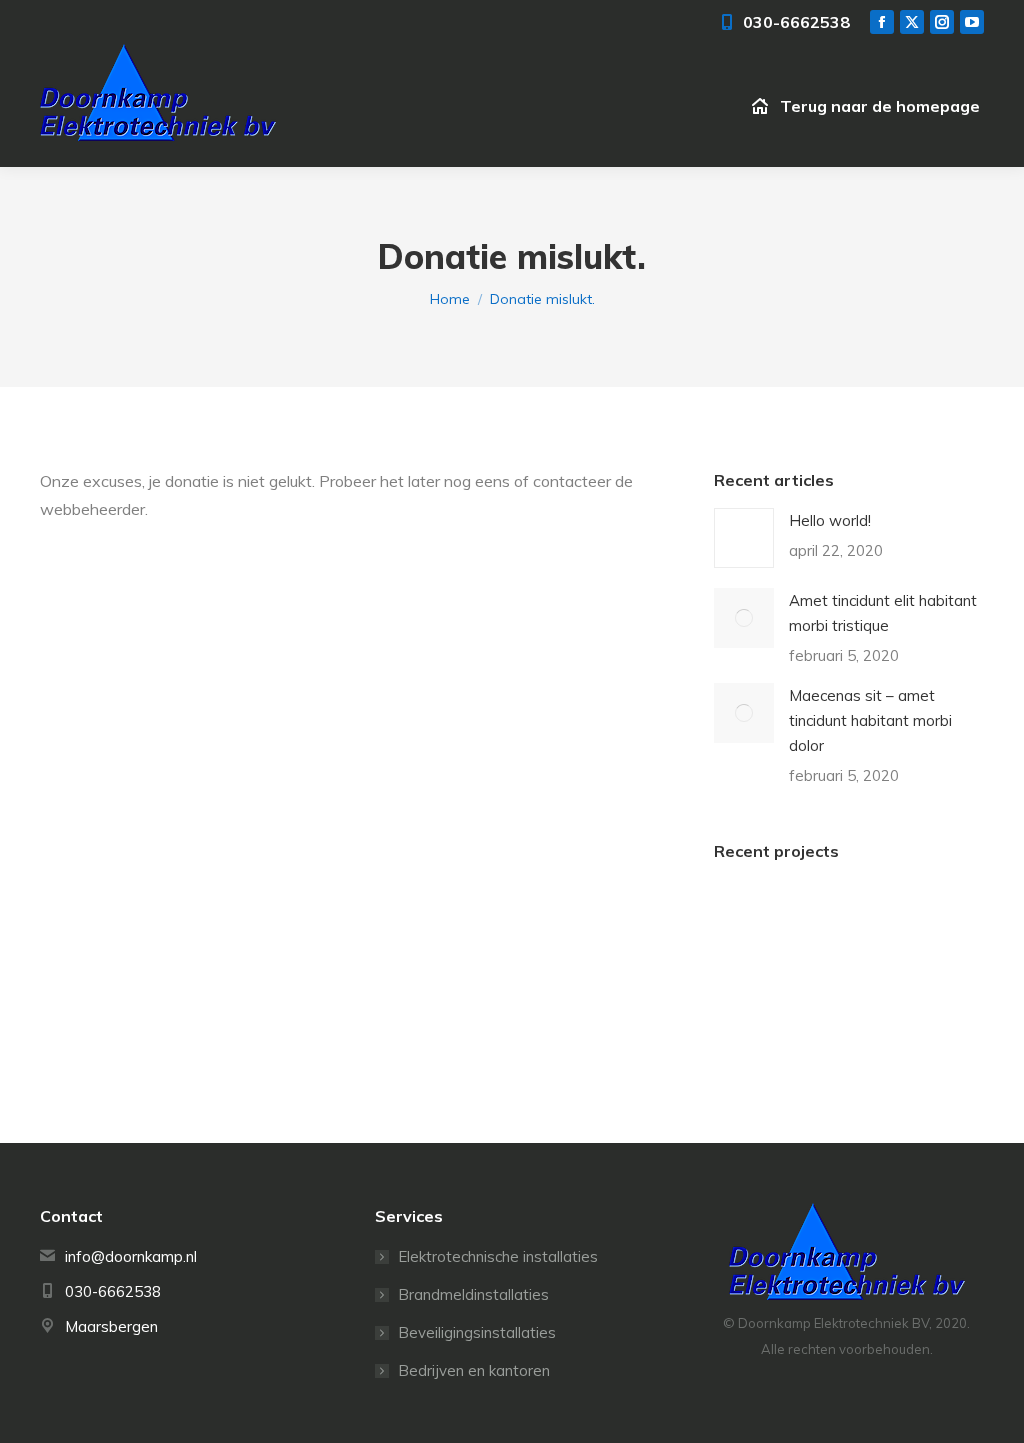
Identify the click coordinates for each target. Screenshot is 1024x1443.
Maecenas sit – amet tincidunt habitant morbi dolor (870, 720)
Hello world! (830, 520)
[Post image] (744, 538)
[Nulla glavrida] (906, 922)
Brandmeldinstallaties (473, 1294)
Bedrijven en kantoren (474, 1370)
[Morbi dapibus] (752, 999)
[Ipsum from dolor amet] (829, 922)
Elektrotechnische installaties (498, 1256)
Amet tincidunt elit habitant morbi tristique (883, 613)
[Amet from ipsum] (752, 922)
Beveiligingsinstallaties (477, 1332)
